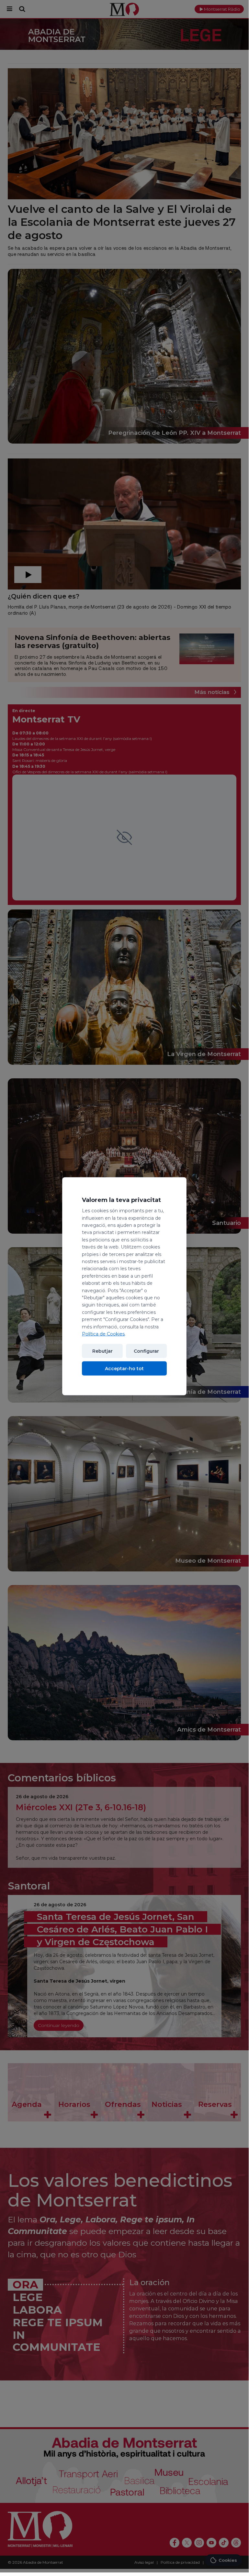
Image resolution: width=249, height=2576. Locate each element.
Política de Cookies (103, 1334)
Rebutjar (102, 1351)
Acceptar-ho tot (124, 1369)
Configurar (146, 1351)
